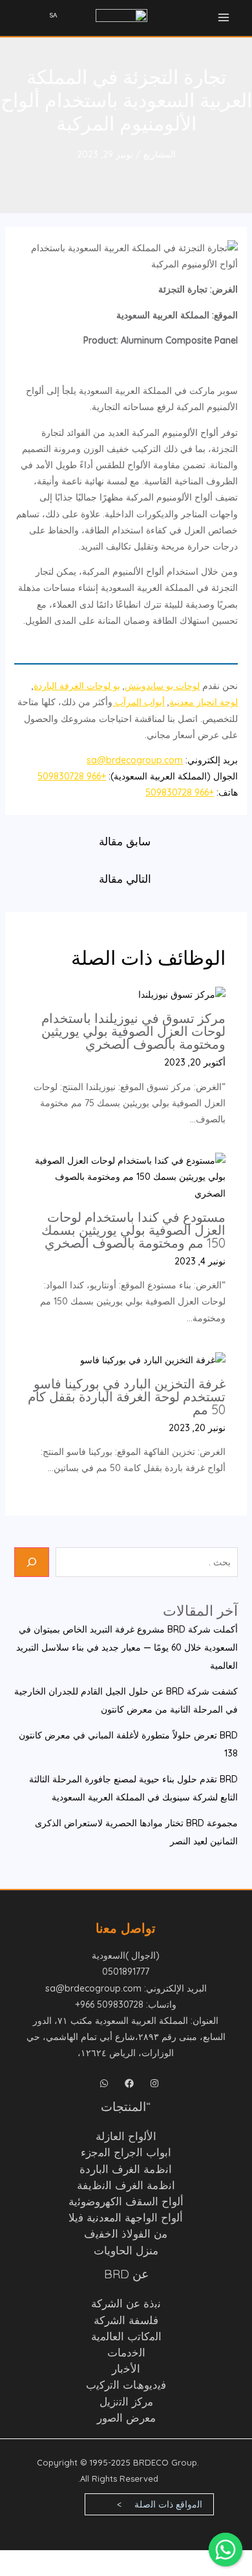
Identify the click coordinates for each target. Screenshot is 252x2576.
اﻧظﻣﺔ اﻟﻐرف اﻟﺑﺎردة (126, 2169)
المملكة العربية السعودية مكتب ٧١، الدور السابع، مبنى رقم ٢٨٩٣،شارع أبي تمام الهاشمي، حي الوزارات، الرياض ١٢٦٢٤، (126, 2037)
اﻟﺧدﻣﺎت (126, 2352)
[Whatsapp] (104, 2083)
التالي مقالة (125, 879)
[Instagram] (154, 2083)
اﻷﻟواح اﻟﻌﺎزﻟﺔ (126, 2136)
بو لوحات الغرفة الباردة (77, 686)
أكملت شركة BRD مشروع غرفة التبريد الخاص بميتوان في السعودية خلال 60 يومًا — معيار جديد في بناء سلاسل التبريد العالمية (127, 1647)
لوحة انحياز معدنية (204, 702)
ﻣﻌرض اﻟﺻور (126, 2417)
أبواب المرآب (139, 702)
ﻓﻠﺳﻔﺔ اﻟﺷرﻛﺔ (126, 2320)
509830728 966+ (109, 2004)
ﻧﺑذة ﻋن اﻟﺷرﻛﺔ (126, 2303)
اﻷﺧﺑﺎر (126, 2368)
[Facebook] (129, 2083)
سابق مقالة (125, 841)
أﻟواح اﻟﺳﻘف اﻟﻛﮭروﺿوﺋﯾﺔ (126, 2201)
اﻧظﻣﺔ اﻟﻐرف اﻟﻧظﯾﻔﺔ (126, 2185)
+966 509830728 (72, 776)
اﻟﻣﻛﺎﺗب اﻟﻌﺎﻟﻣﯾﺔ (126, 2336)
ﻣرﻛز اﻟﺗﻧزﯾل (126, 2401)
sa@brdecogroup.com (135, 760)
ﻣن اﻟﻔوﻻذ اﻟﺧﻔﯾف (126, 2233)
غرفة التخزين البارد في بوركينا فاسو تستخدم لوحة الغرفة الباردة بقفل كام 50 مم (127, 1396)
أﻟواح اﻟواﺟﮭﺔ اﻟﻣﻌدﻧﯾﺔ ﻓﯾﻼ (126, 2217)
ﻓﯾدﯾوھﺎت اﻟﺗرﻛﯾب (126, 2385)
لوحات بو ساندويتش (162, 686)
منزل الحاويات (126, 2250)
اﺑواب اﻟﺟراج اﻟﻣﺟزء (126, 2152)
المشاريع (160, 154)
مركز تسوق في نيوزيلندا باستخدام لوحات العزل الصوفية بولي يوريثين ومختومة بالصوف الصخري (133, 1031)
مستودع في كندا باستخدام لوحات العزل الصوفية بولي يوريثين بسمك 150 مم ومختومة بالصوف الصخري (133, 1230)
